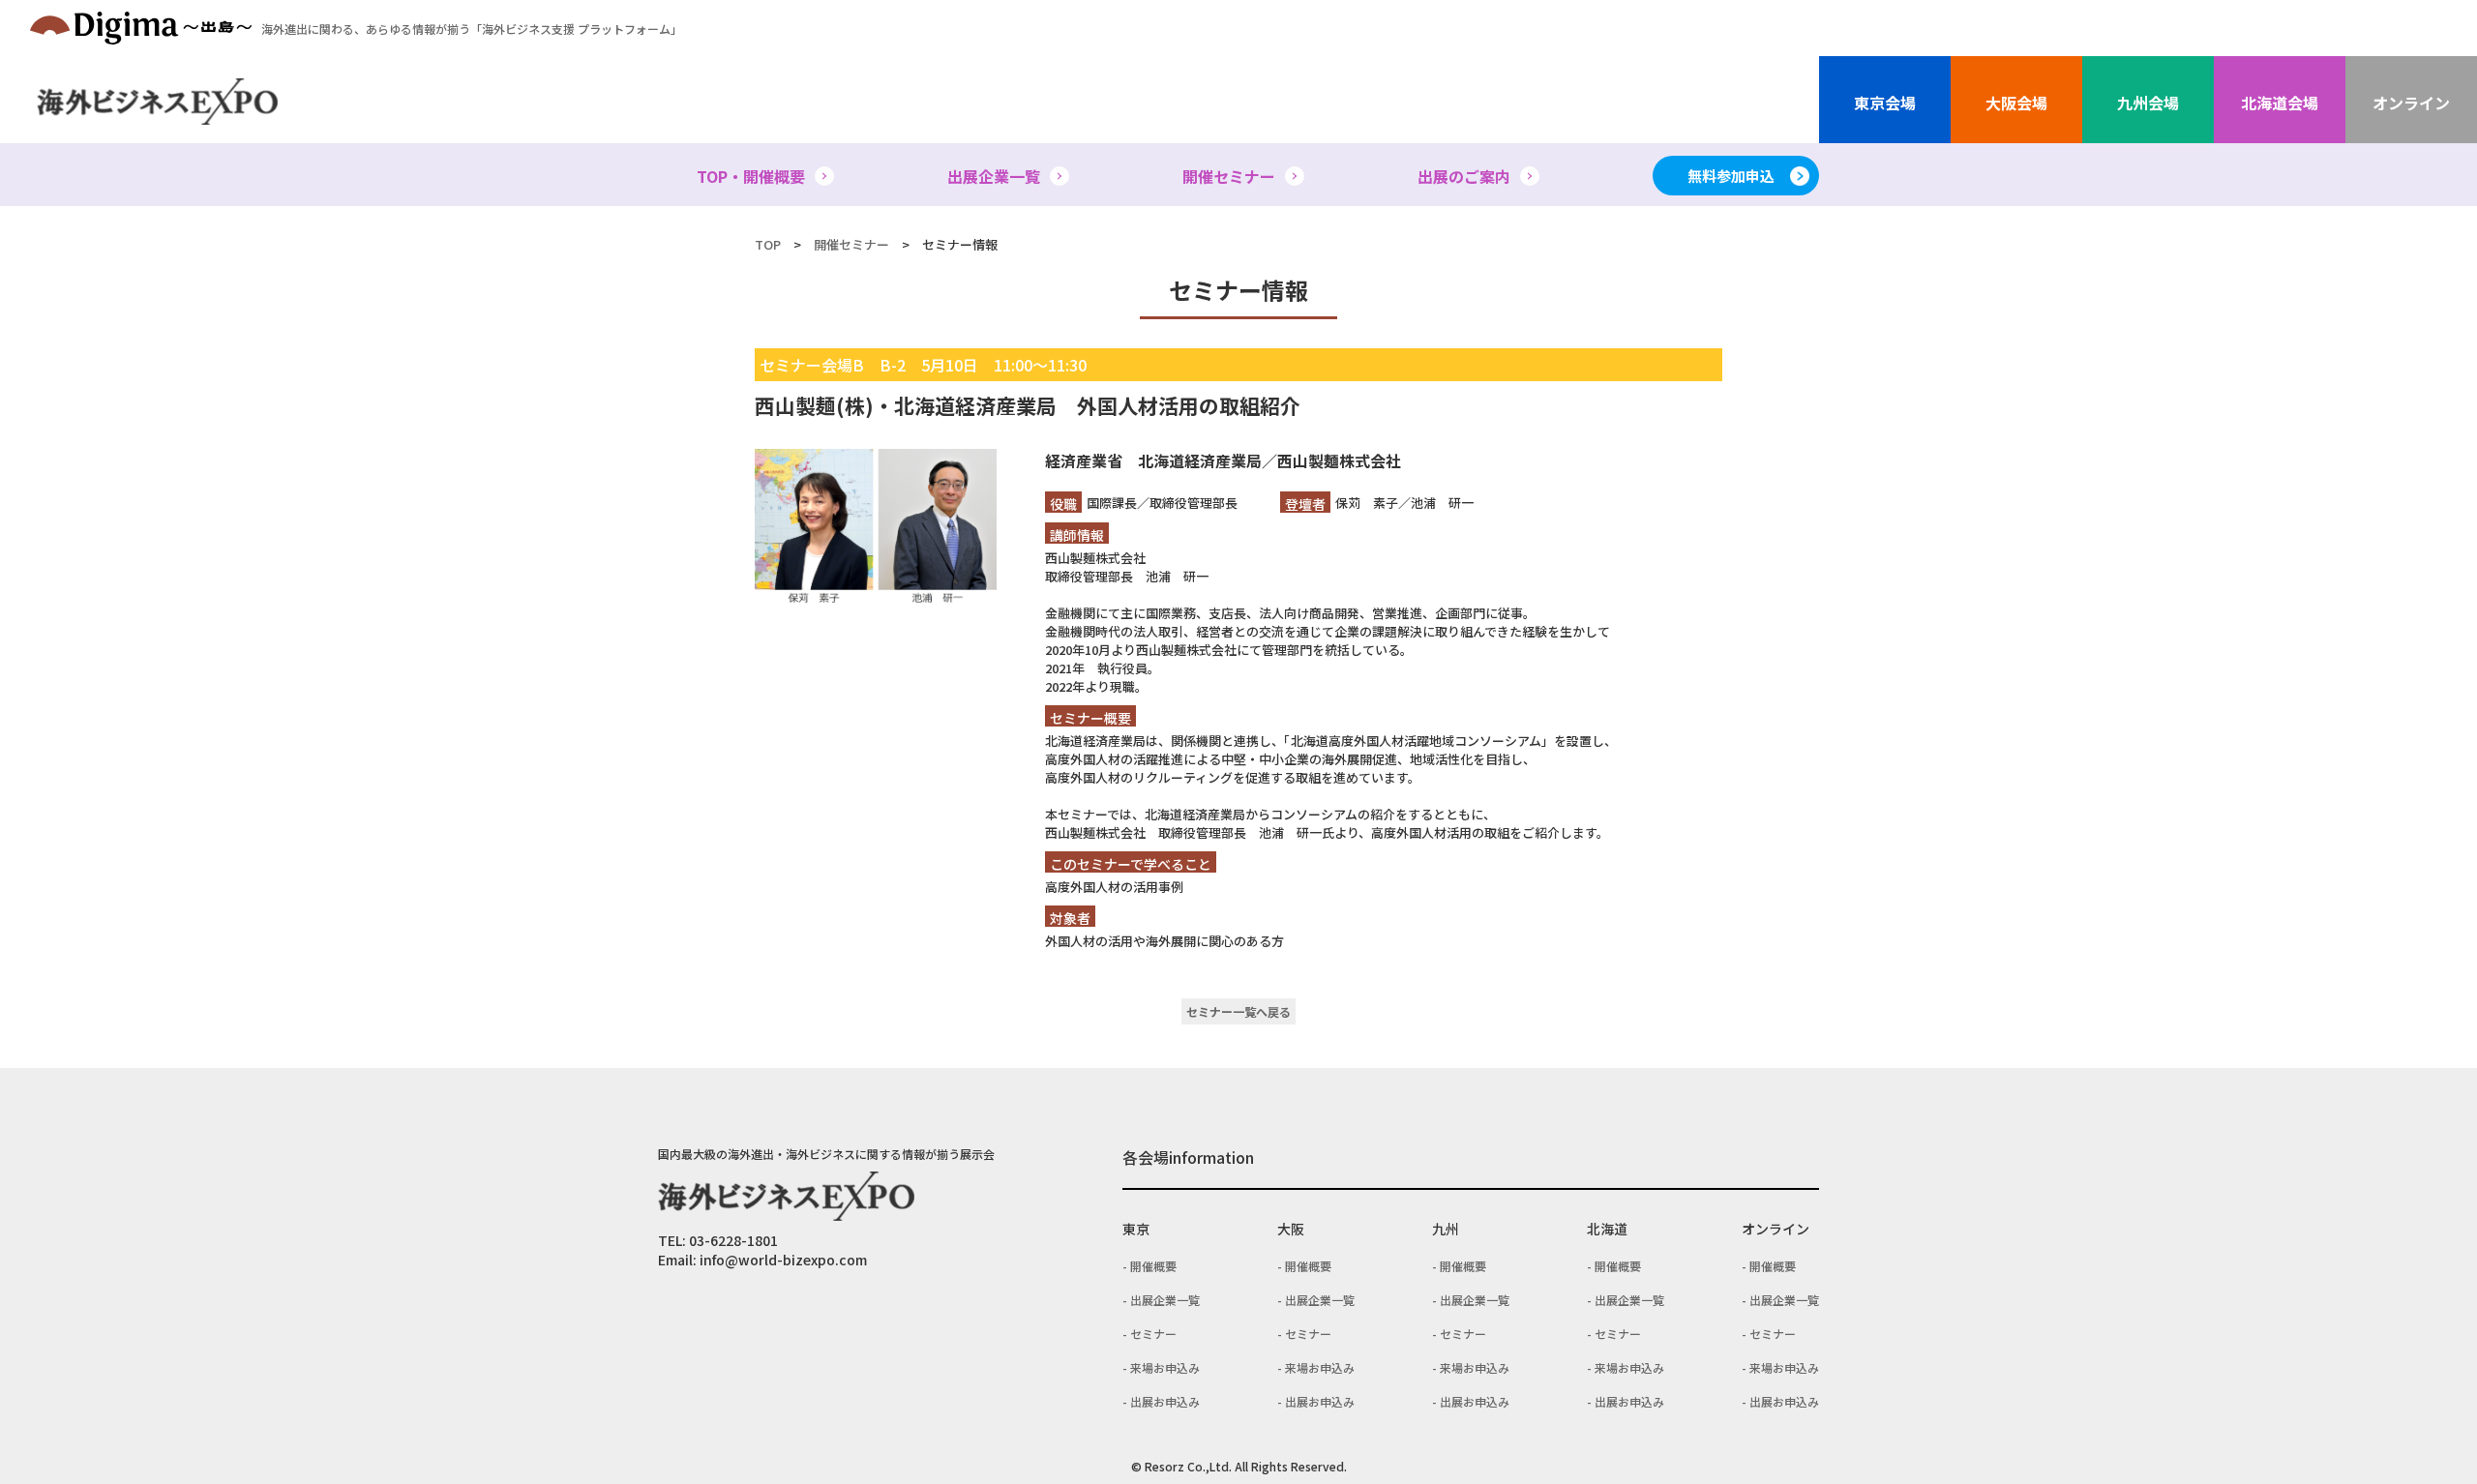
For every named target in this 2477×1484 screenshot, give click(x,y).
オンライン (2411, 103)
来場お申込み (1165, 1367)
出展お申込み (1165, 1401)
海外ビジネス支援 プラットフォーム (472, 29)
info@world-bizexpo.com (783, 1260)
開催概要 (1153, 1266)
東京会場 (1885, 103)
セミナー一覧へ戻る (1238, 1011)
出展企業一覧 (994, 176)
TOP (768, 244)
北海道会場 (2280, 103)
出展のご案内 (1464, 176)
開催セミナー (1229, 176)
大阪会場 (2016, 103)
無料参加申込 (1731, 176)
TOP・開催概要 (751, 176)
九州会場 (2148, 103)
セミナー (1153, 1334)
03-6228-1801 (733, 1240)
